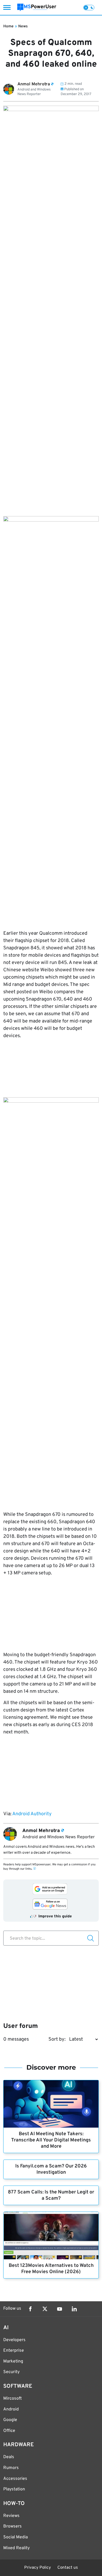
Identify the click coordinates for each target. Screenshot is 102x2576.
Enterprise (14, 2351)
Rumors (11, 2468)
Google (10, 2420)
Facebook (30, 2309)
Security (11, 2372)
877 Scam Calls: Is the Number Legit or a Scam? (51, 2195)
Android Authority (32, 1814)
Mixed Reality (16, 2548)
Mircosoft (13, 2399)
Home (8, 26)
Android (11, 2409)
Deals (9, 2457)
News (23, 26)
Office (9, 2431)
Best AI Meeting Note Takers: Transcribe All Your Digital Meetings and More (51, 2140)
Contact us (68, 2568)
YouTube (60, 2309)
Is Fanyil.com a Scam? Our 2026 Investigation (51, 2169)
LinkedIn (74, 2309)
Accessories (15, 2479)
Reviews (11, 2516)
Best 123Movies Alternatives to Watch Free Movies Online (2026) (51, 2269)
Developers (14, 2340)
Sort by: (57, 2039)
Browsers (13, 2526)
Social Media (16, 2537)
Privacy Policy (38, 2568)
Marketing (13, 2361)
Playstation (14, 2489)
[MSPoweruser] (37, 7)
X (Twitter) (45, 2309)
